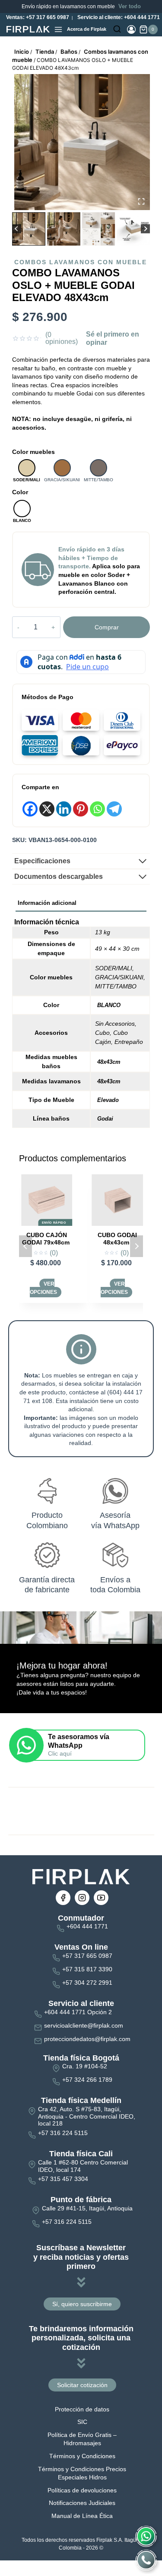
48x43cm (109, 1062)
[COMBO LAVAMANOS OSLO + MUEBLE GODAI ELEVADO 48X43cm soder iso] (82, 142)
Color (20, 492)
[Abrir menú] (58, 29)
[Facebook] (30, 809)
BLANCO (109, 1005)
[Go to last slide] (17, 229)
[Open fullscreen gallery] (141, 201)
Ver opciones (50, 1288)
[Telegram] (114, 809)
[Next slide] (145, 229)
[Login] (131, 29)
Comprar (107, 627)
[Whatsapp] (97, 809)
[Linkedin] (64, 809)
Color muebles (33, 452)
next (137, 1246)
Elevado (108, 1100)
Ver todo (130, 6)
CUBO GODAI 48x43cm (54, 1239)
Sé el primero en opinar (113, 339)
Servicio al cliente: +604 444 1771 (118, 17)
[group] (29, 229)
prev (25, 1246)
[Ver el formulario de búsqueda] (117, 29)
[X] (47, 809)
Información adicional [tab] (47, 903)
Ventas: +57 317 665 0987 (37, 17)
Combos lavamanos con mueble (81, 262)
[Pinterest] (81, 809)
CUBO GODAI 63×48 (124, 1239)
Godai (105, 1119)
